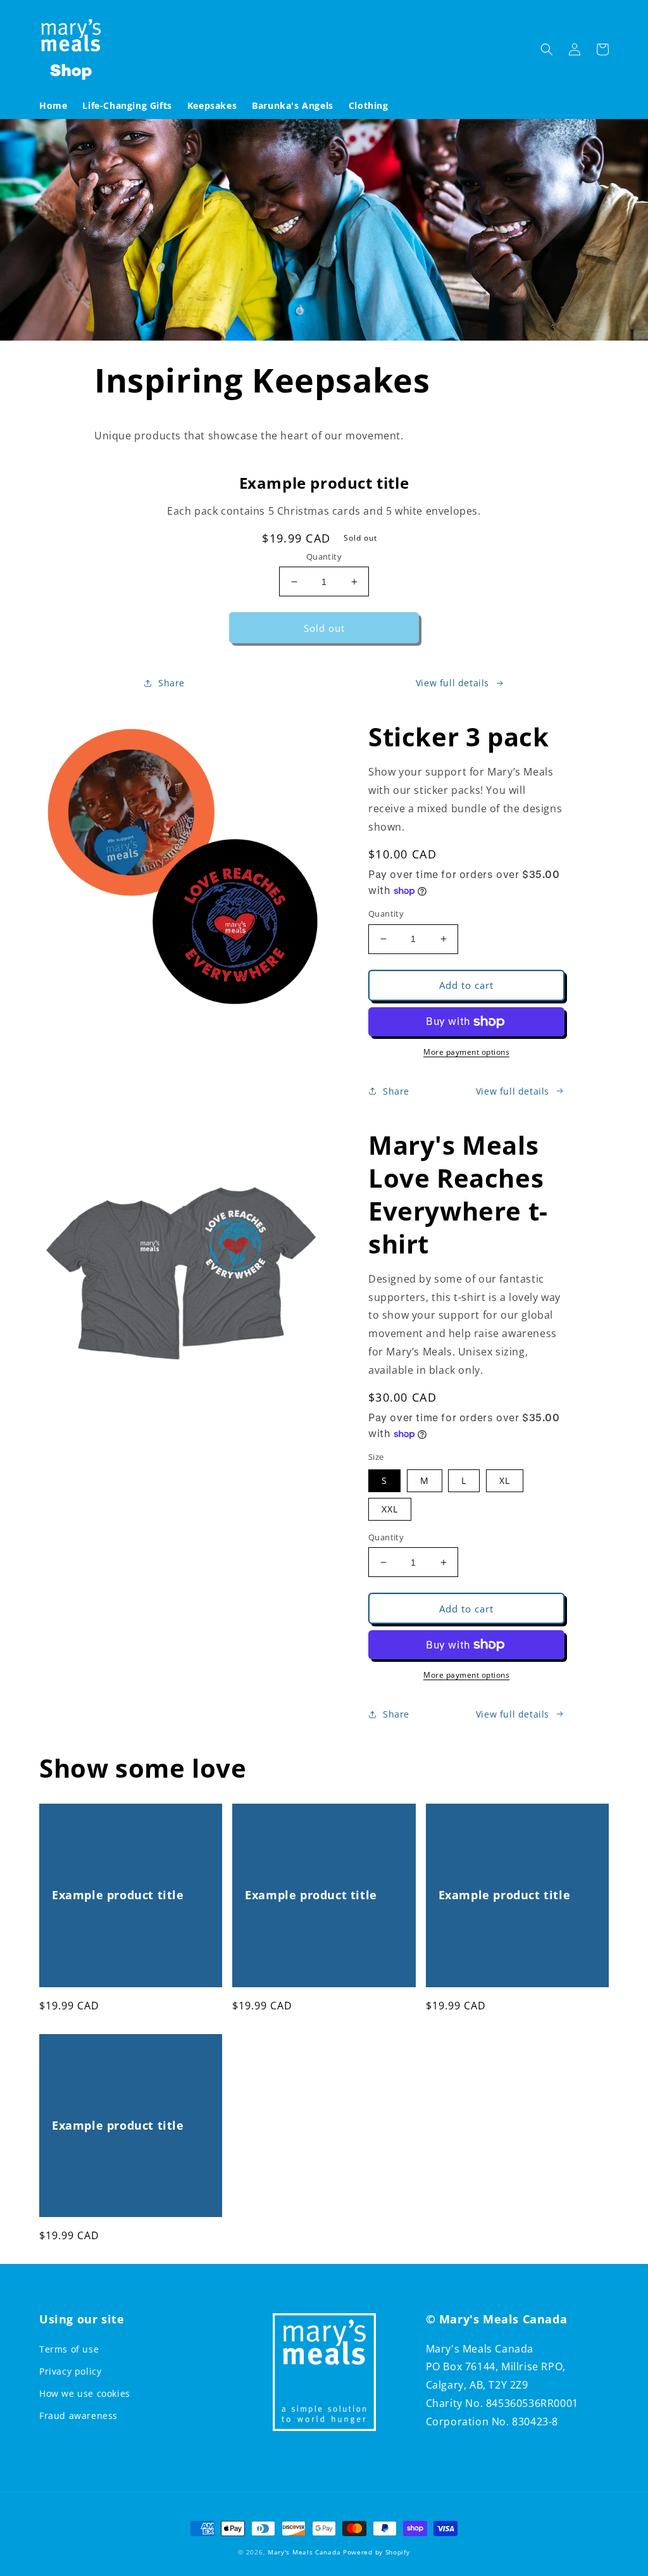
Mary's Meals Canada (304, 2552)
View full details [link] (452, 683)
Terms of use (69, 2349)
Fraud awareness (78, 2416)
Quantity (324, 556)
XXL (390, 1509)
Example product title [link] (118, 1895)
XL (505, 1480)
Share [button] (171, 683)
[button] (547, 49)
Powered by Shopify (377, 2552)
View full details (513, 1091)
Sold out (324, 628)
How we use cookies (85, 2393)
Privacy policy (70, 2371)
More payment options (466, 1052)
